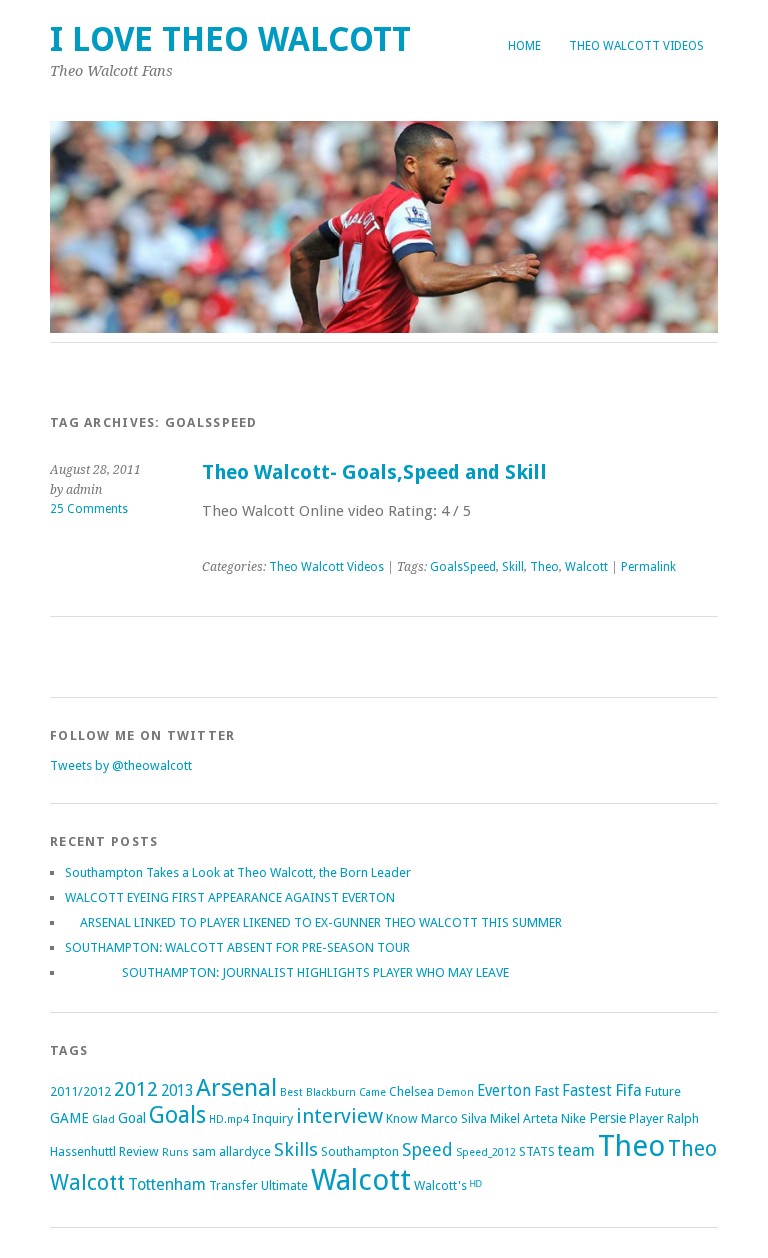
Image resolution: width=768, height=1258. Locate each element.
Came (372, 1092)
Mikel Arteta (524, 1118)
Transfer (233, 1185)
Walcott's (440, 1185)
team (576, 1150)
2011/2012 (80, 1091)
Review (139, 1151)
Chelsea (411, 1091)
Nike (573, 1118)
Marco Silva (454, 1118)
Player (646, 1118)
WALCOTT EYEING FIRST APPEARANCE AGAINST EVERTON (230, 897)
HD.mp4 (229, 1119)
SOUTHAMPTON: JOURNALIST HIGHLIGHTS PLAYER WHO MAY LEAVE (287, 972)
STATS (537, 1151)
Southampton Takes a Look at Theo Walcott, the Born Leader (238, 872)
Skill (513, 567)
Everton (504, 1091)
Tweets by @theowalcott (121, 765)
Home (524, 46)
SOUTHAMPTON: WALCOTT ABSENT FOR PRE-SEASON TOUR (237, 947)
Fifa (628, 1090)
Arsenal (236, 1087)
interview (339, 1116)
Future (663, 1091)
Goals (177, 1115)
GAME (69, 1118)
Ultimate (284, 1185)
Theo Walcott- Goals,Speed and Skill (374, 472)
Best (291, 1092)
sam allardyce (231, 1151)
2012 (136, 1089)
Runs (175, 1152)
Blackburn (331, 1092)
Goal (132, 1118)
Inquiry (272, 1118)
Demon (455, 1092)
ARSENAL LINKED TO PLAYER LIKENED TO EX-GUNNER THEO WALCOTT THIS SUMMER (313, 922)
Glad (103, 1119)
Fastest (587, 1091)
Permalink (648, 567)
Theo (544, 567)
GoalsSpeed (463, 567)
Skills (296, 1149)
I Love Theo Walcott (230, 39)
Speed (427, 1149)
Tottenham (167, 1184)
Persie (607, 1118)
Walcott (586, 567)
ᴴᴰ (476, 1185)
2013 (177, 1091)
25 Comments (89, 509)
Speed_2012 (486, 1152)
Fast (546, 1091)
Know (402, 1118)
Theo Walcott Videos (636, 46)
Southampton (360, 1151)
